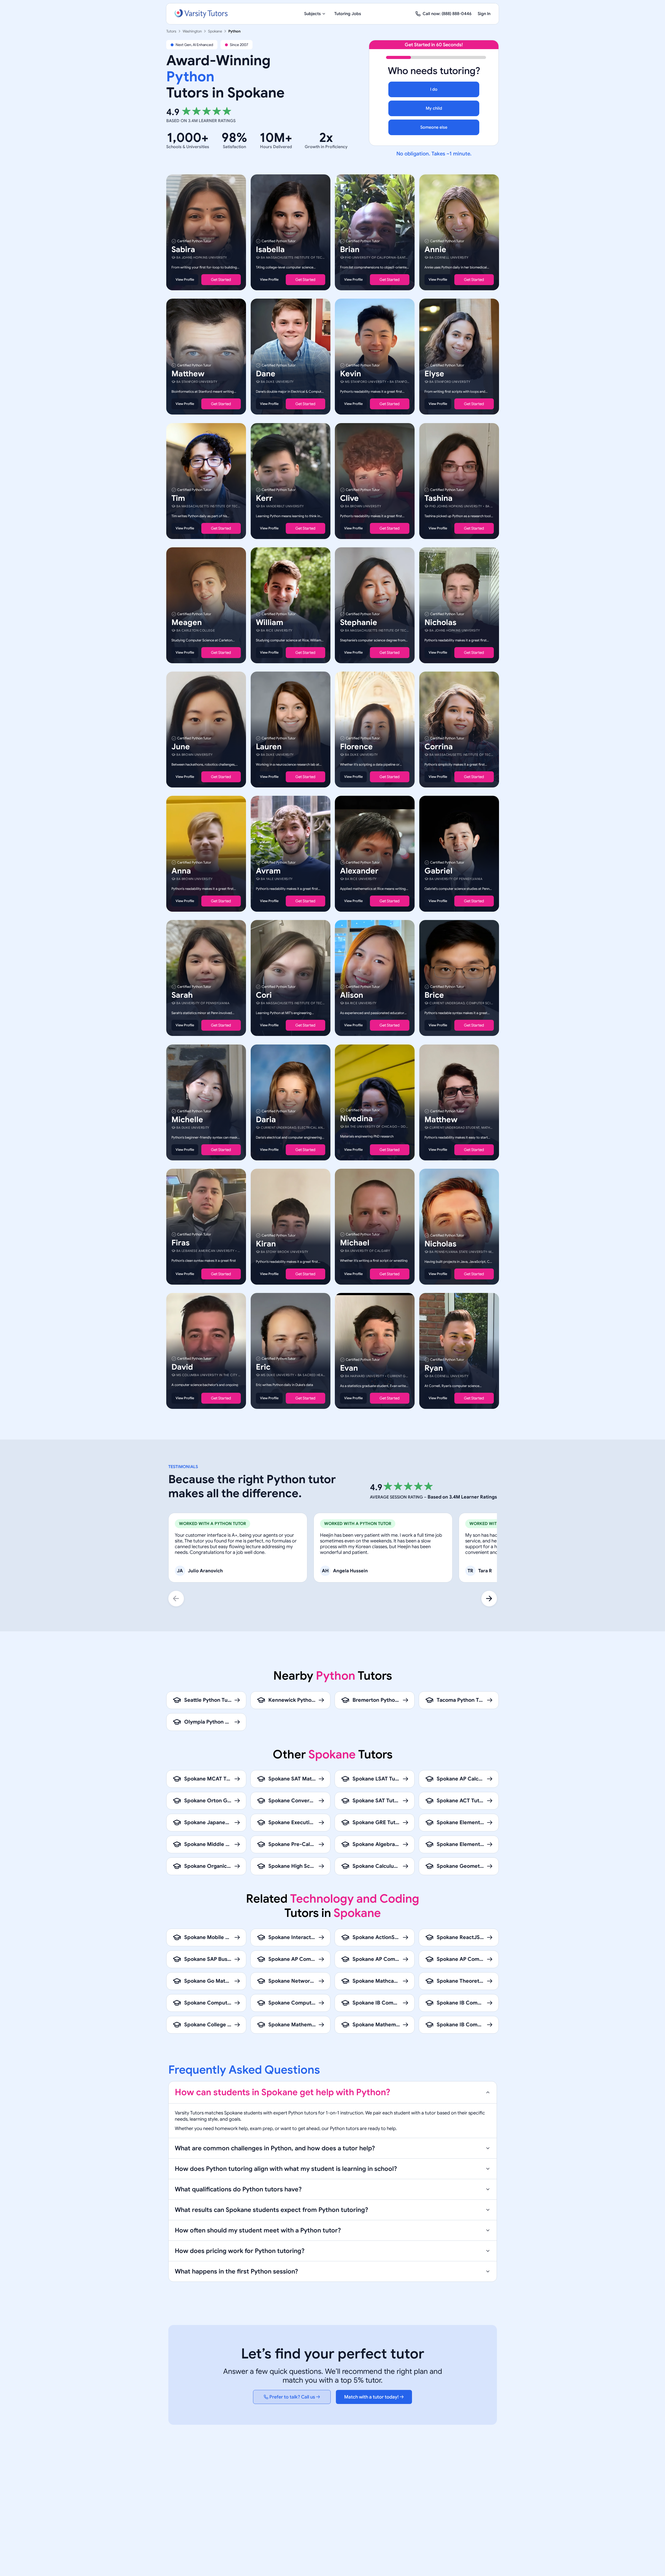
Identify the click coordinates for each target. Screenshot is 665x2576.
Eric (263, 1367)
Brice (434, 995)
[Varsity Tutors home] (201, 14)
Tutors (171, 31)
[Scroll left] (176, 1599)
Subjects (312, 14)
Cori (264, 995)
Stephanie (359, 622)
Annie (435, 249)
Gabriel (438, 871)
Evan (349, 1368)
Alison (352, 995)
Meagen (187, 622)
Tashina (438, 498)
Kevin (351, 374)
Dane (266, 374)
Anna (181, 871)
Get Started (221, 280)
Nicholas (440, 622)
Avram (268, 871)
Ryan (434, 1368)
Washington (192, 31)
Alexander (359, 871)
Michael (355, 1243)
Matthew (188, 374)
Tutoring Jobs (348, 14)
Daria (266, 1120)
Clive (349, 498)
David (182, 1367)
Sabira (183, 249)
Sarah (182, 995)
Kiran (266, 1244)
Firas (181, 1243)
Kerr (264, 498)
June (181, 747)
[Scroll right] (489, 1599)
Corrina (439, 747)
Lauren (269, 747)
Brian (350, 249)
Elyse (434, 374)
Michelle (187, 1120)
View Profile (185, 280)
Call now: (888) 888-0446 (447, 14)
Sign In (484, 14)
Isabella (270, 249)
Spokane (215, 31)
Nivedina (356, 1119)
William (270, 622)
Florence (356, 747)
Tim (178, 498)
